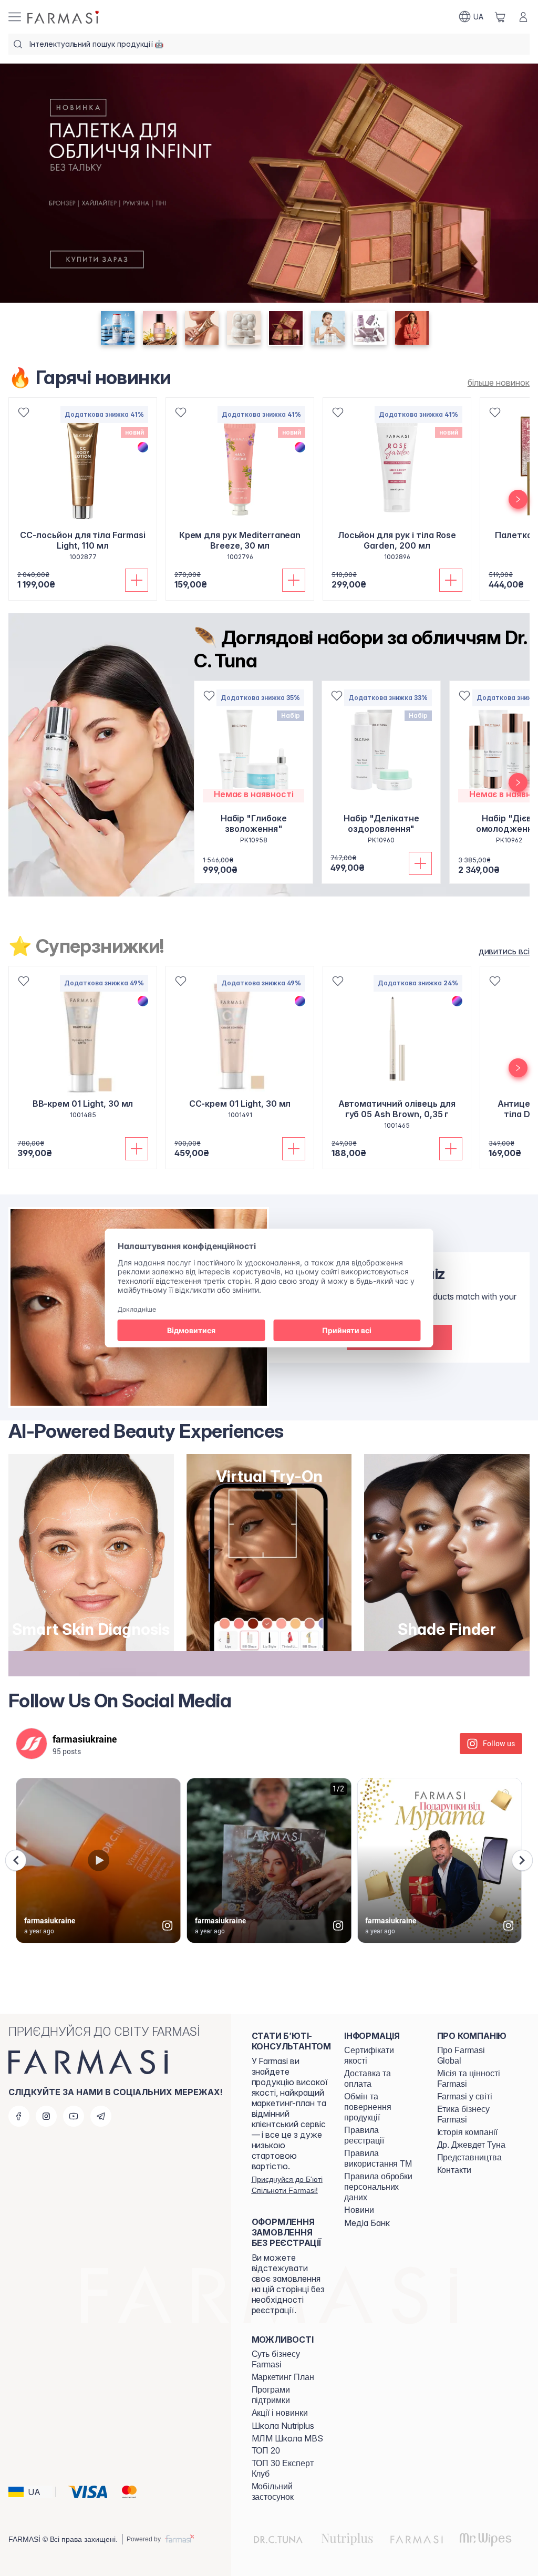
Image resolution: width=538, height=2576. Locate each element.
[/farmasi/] (64, 17)
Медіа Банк (367, 2223)
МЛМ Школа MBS (287, 2438)
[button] (30, 2492)
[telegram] (101, 2116)
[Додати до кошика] (137, 580)
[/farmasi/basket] (500, 17)
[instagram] (46, 2116)
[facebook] (19, 2116)
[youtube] (74, 2116)
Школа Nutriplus (283, 2426)
